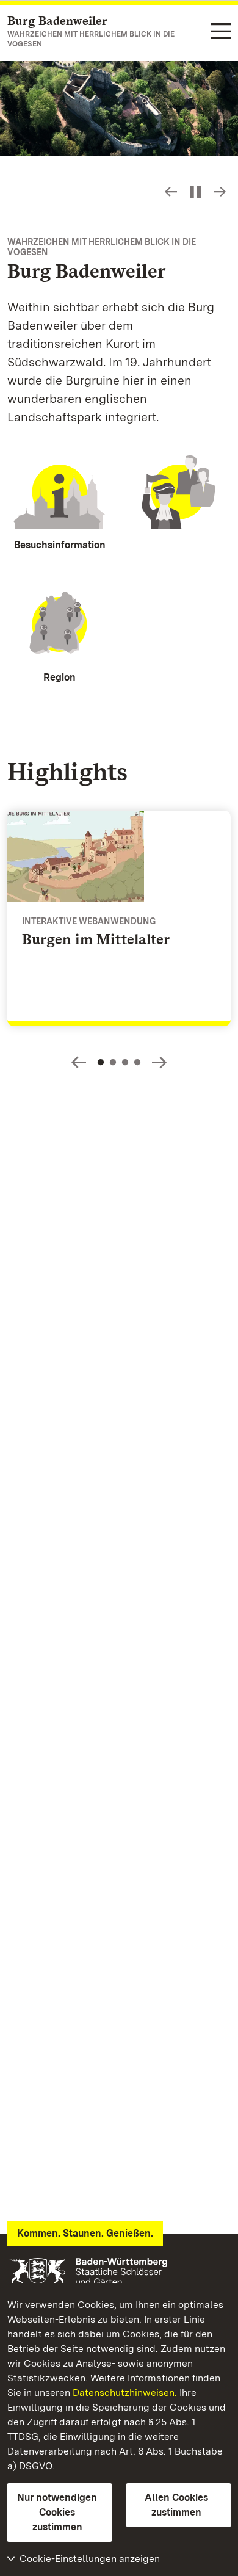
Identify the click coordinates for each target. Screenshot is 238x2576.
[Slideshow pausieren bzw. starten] (195, 192)
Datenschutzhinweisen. (125, 2393)
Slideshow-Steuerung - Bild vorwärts (220, 192)
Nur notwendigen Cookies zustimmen (57, 2512)
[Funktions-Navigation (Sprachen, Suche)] (221, 32)
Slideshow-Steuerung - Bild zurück (171, 192)
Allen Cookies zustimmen (176, 2505)
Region (60, 677)
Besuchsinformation (60, 545)
